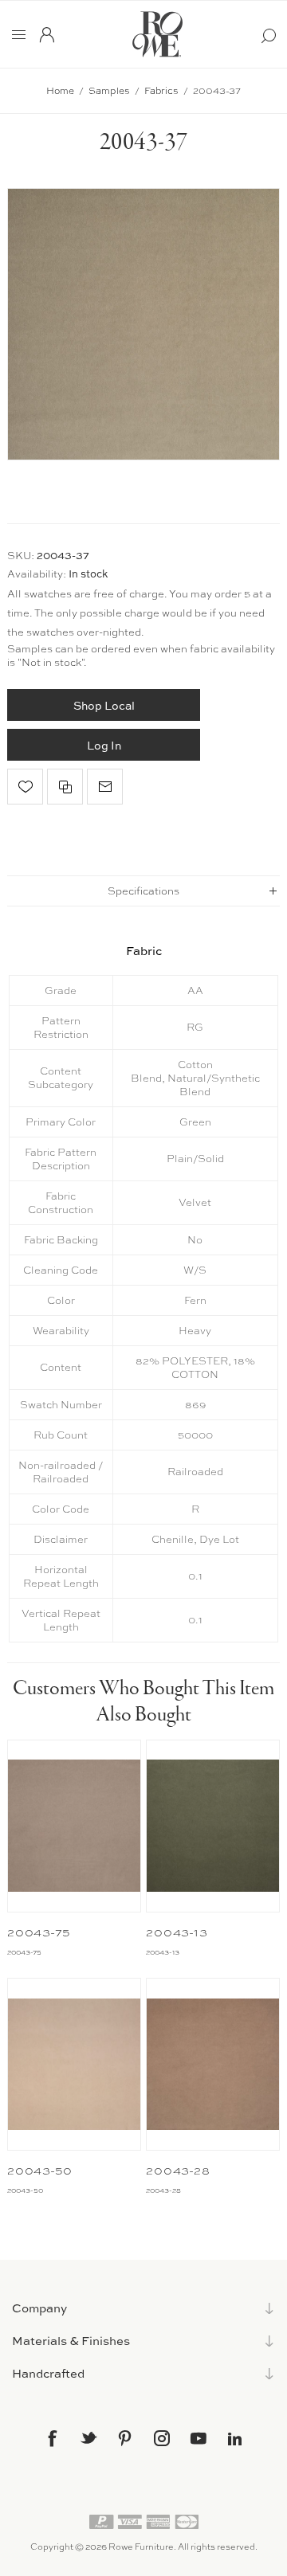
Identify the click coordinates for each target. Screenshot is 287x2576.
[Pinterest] (125, 2438)
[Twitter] (88, 2437)
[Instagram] (162, 2438)
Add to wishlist (25, 787)
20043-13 (177, 1932)
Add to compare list (65, 787)
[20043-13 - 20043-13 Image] (213, 1826)
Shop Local (104, 705)
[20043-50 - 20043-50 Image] (74, 2064)
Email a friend (105, 787)
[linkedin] (235, 2439)
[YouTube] (199, 2438)
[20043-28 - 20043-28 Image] (213, 2064)
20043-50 (40, 2171)
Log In (104, 745)
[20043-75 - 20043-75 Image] (74, 1826)
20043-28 (178, 2171)
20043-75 (39, 1932)
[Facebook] (52, 2438)
